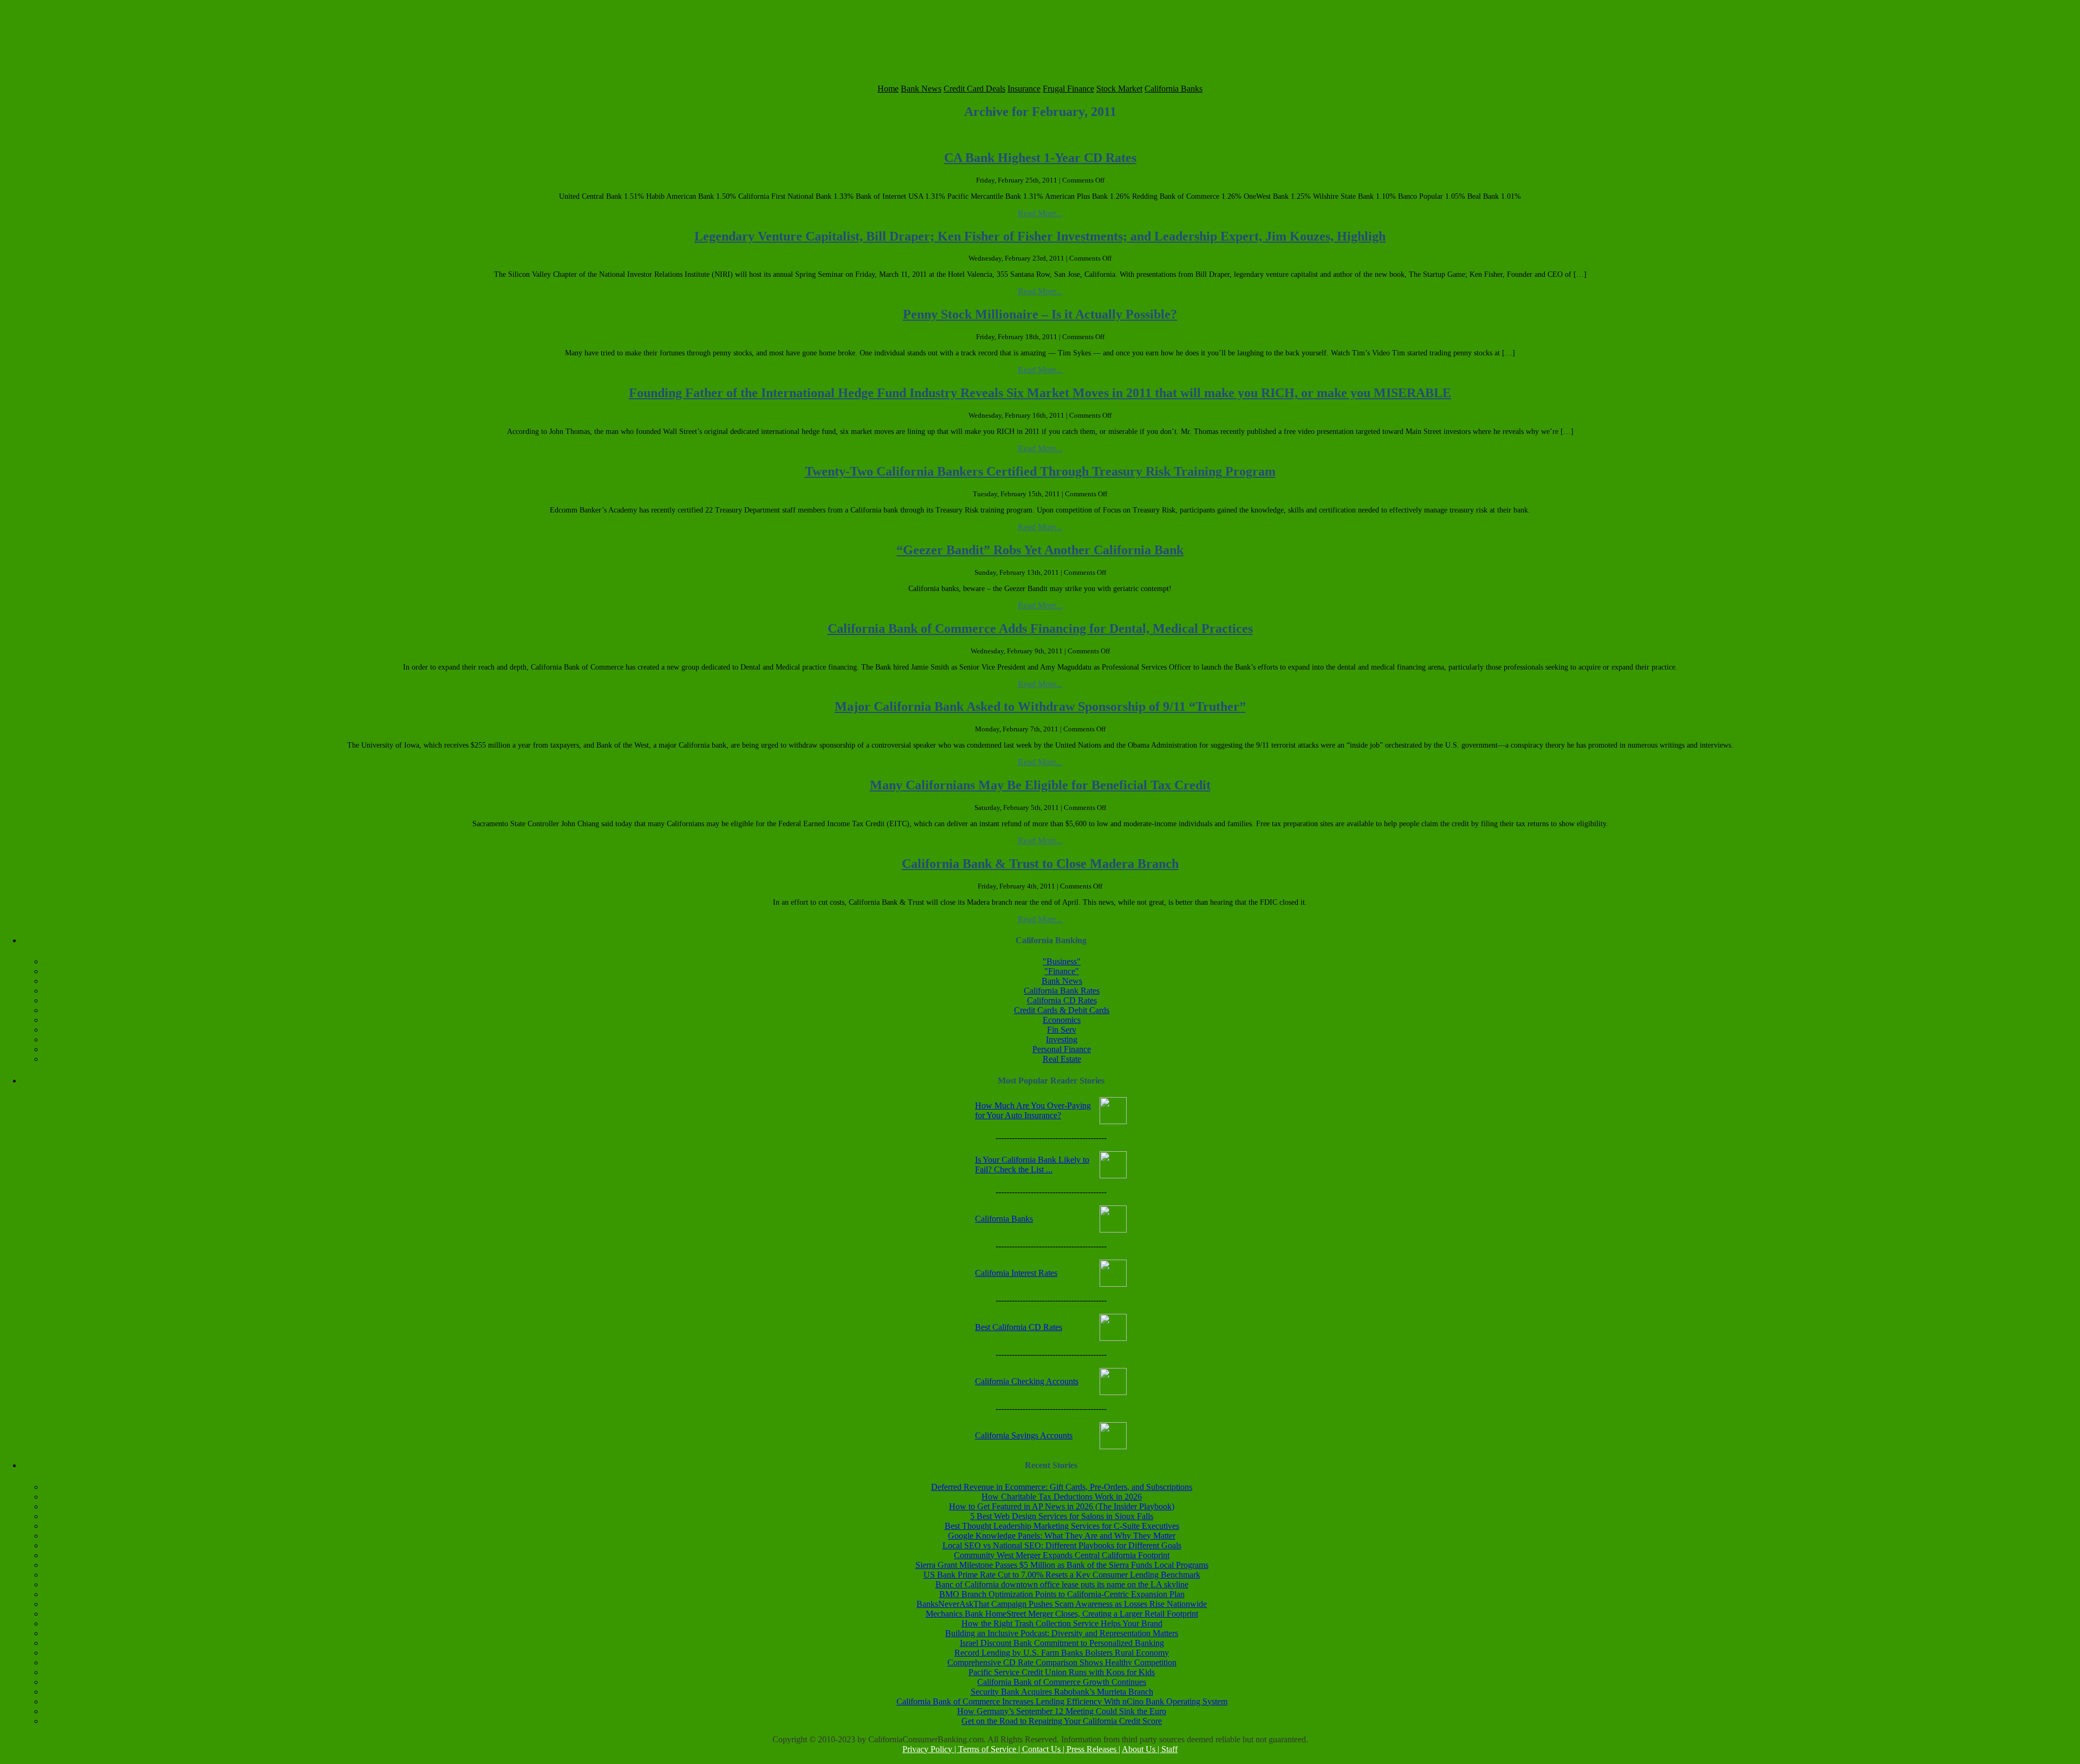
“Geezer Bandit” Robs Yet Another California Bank (1040, 550)
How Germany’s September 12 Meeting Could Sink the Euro (1062, 1711)
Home (888, 89)
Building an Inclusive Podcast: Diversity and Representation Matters (1062, 1633)
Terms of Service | (990, 1749)
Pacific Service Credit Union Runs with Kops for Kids (1062, 1672)
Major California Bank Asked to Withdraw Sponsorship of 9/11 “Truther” (1040, 706)
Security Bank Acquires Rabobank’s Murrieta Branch (1062, 1692)
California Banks (1174, 89)
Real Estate (1062, 1059)
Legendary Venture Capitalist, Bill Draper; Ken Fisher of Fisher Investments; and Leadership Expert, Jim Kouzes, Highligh (1040, 236)
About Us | (1142, 1749)
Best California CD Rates (1019, 1327)
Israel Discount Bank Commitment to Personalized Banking (1062, 1643)
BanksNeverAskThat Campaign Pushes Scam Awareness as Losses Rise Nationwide (1062, 1604)
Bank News (921, 89)
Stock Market (1119, 89)
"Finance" (1062, 971)
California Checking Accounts (1027, 1381)
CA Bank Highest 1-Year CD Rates (1040, 158)
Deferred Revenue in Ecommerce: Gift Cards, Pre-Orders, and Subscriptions (1062, 1487)
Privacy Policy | (930, 1749)
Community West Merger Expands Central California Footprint (1062, 1555)
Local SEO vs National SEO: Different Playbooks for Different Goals (1062, 1545)
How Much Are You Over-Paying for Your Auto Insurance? (1033, 1110)
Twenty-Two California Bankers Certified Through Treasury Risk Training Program (1040, 471)
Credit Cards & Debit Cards (1062, 1010)
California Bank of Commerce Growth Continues (1062, 1682)
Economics (1062, 1020)
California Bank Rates (1062, 991)
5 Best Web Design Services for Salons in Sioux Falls (1062, 1516)
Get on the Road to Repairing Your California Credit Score (1062, 1721)
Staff (1169, 1749)
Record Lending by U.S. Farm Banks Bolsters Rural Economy (1062, 1653)
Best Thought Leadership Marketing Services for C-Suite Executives (1062, 1526)
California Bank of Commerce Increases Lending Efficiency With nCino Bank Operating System (1062, 1701)
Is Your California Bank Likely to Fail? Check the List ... (1032, 1165)
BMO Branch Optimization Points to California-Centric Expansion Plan (1062, 1594)
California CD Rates (1062, 1000)
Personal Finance (1062, 1049)
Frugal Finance (1068, 89)
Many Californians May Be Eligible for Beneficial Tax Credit (1040, 785)
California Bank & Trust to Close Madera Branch (1040, 864)
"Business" (1062, 961)
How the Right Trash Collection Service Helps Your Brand (1062, 1623)
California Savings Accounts (1024, 1435)
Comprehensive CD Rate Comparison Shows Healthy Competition (1062, 1662)
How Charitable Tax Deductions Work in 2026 (1062, 1497)
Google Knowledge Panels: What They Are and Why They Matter (1062, 1536)
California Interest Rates (1016, 1273)
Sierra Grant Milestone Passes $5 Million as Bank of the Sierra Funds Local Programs (1062, 1565)
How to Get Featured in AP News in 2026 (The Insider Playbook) (1062, 1506)
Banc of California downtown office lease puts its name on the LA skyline (1062, 1584)
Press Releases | (1093, 1749)
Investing (1062, 1039)
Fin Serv (1062, 1030)
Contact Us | (1044, 1749)
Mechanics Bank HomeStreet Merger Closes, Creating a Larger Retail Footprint (1062, 1614)
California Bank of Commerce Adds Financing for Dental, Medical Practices (1040, 628)
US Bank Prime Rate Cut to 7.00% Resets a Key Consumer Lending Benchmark (1062, 1575)
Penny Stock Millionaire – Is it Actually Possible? (1040, 314)
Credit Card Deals (974, 89)
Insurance (1024, 89)
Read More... (1040, 213)
